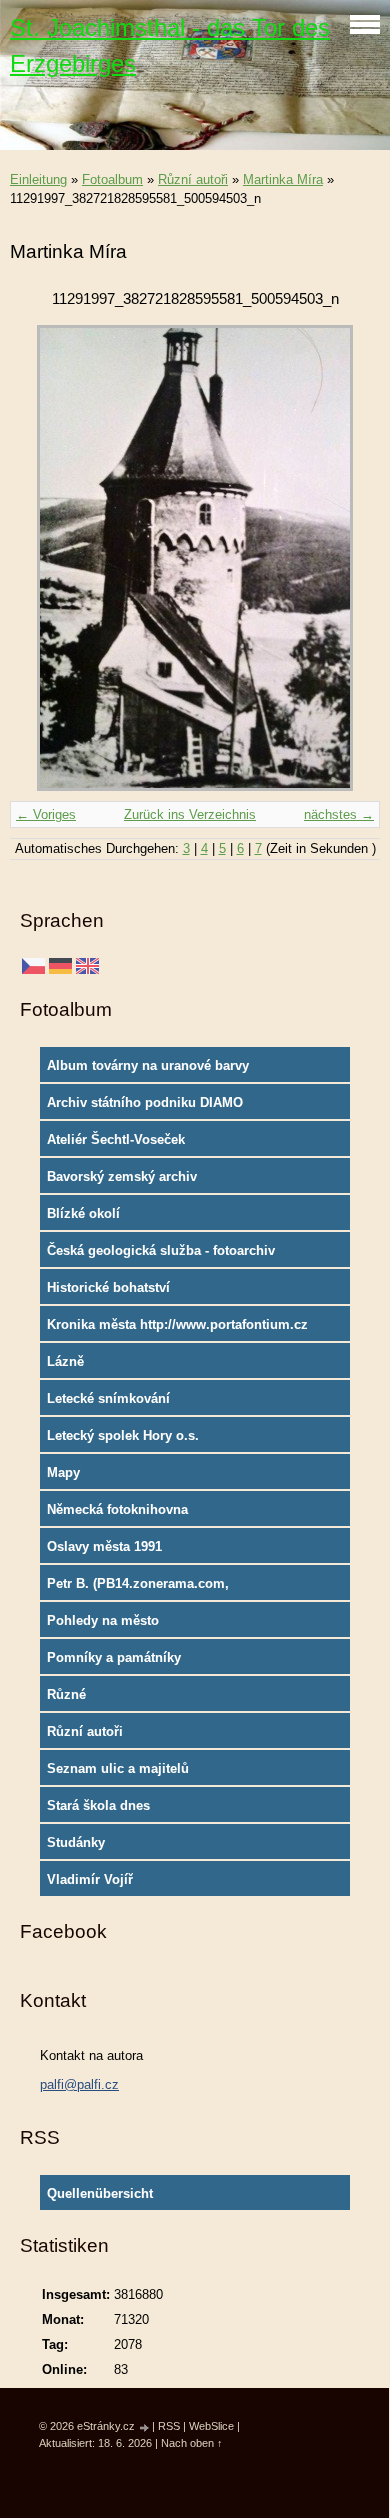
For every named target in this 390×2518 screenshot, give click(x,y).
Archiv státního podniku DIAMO (145, 1102)
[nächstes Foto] (347, 558)
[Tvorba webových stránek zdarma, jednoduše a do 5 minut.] (145, 2427)
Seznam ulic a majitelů (118, 1768)
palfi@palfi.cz (79, 2084)
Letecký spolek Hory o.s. (123, 1435)
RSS (169, 2426)
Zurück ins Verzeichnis (190, 814)
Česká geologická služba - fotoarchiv (161, 1250)
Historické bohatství (108, 1287)
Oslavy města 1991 (104, 1546)
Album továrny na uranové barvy (148, 1065)
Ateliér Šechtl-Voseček (116, 1139)
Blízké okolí (83, 1213)
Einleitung (38, 179)
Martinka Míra (283, 179)
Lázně (65, 1361)
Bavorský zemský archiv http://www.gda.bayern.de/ (128, 1181)
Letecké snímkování (108, 1398)
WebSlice (211, 2426)
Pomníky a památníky (114, 1657)
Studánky (76, 1842)
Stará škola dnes (98, 1805)
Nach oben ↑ (192, 2443)
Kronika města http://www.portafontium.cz (177, 1324)
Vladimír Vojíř (90, 1879)
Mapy (63, 1472)
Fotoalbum (112, 179)
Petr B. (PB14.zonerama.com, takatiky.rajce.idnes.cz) (138, 1588)
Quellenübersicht (100, 2193)
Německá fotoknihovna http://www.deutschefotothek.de (144, 1514)
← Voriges (46, 814)
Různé (66, 1694)
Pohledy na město (103, 1620)
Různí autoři (193, 179)
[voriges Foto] (42, 558)
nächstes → (339, 814)
